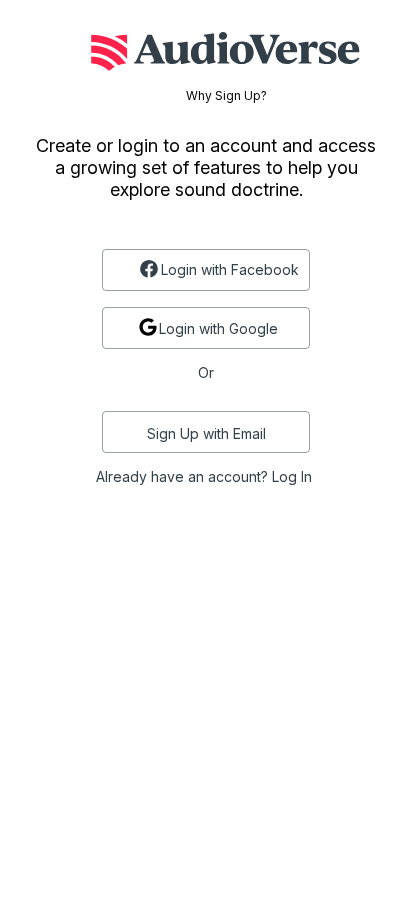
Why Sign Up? (226, 96)
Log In (292, 476)
